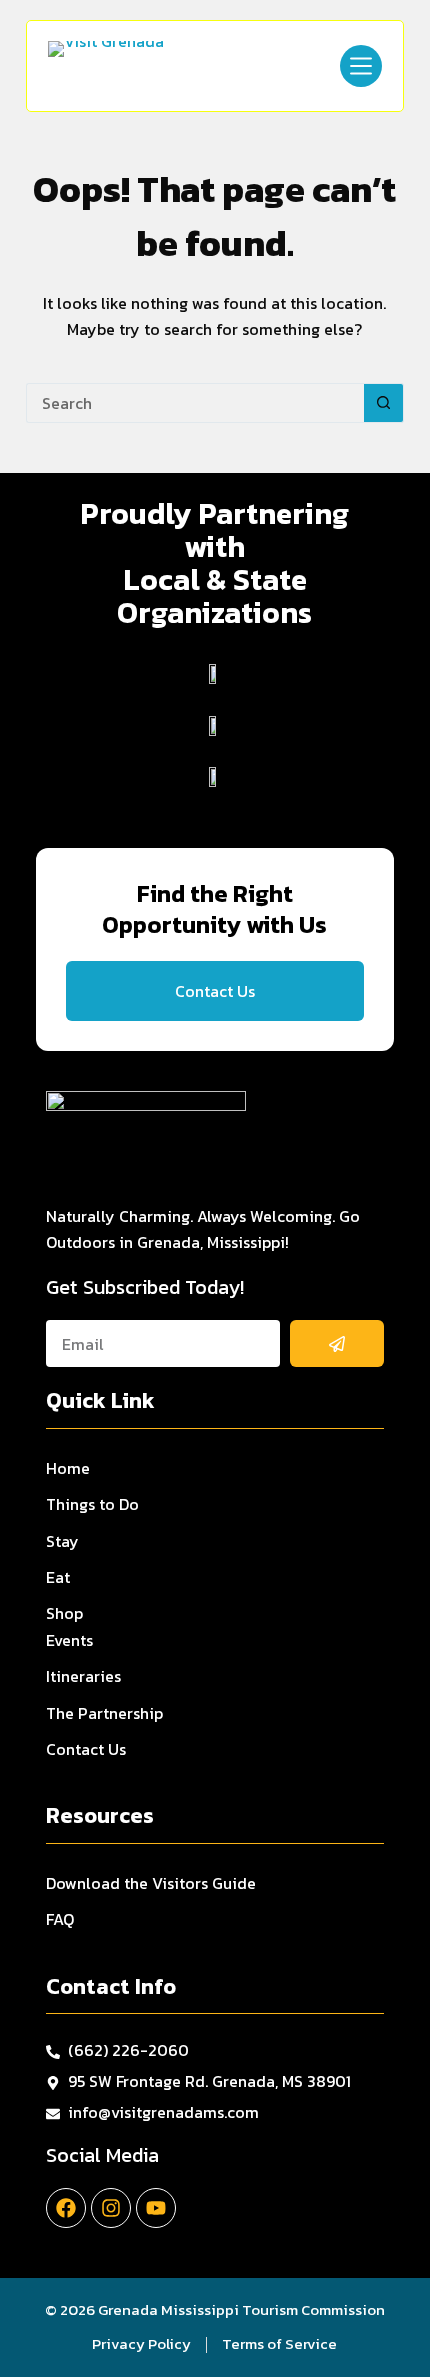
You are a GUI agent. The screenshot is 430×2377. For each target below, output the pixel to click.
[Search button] (384, 403)
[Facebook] (66, 2208)
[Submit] (337, 1343)
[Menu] (361, 66)
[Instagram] (111, 2208)
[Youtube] (156, 2208)
